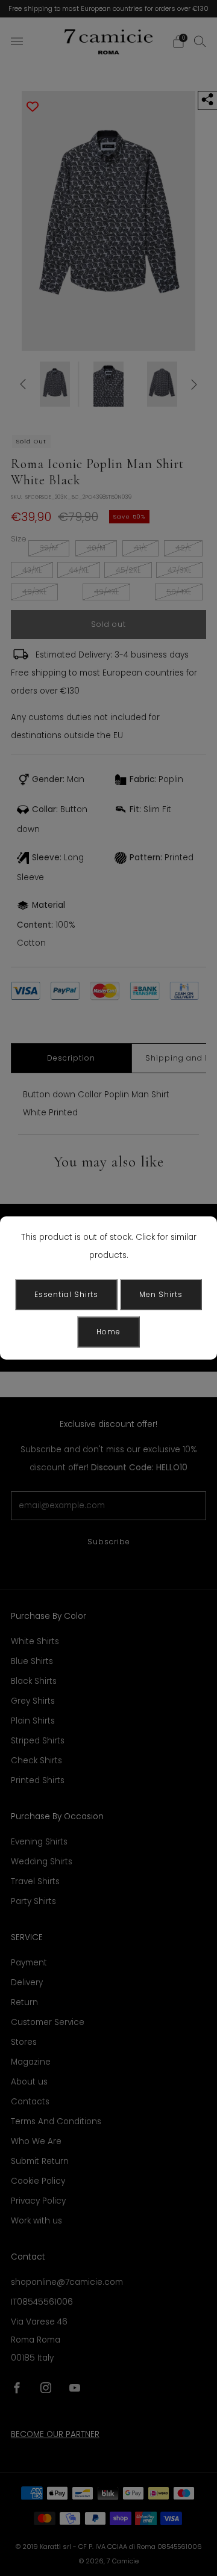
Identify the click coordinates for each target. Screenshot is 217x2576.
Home (108, 1332)
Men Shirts (161, 1294)
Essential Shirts (66, 1294)
